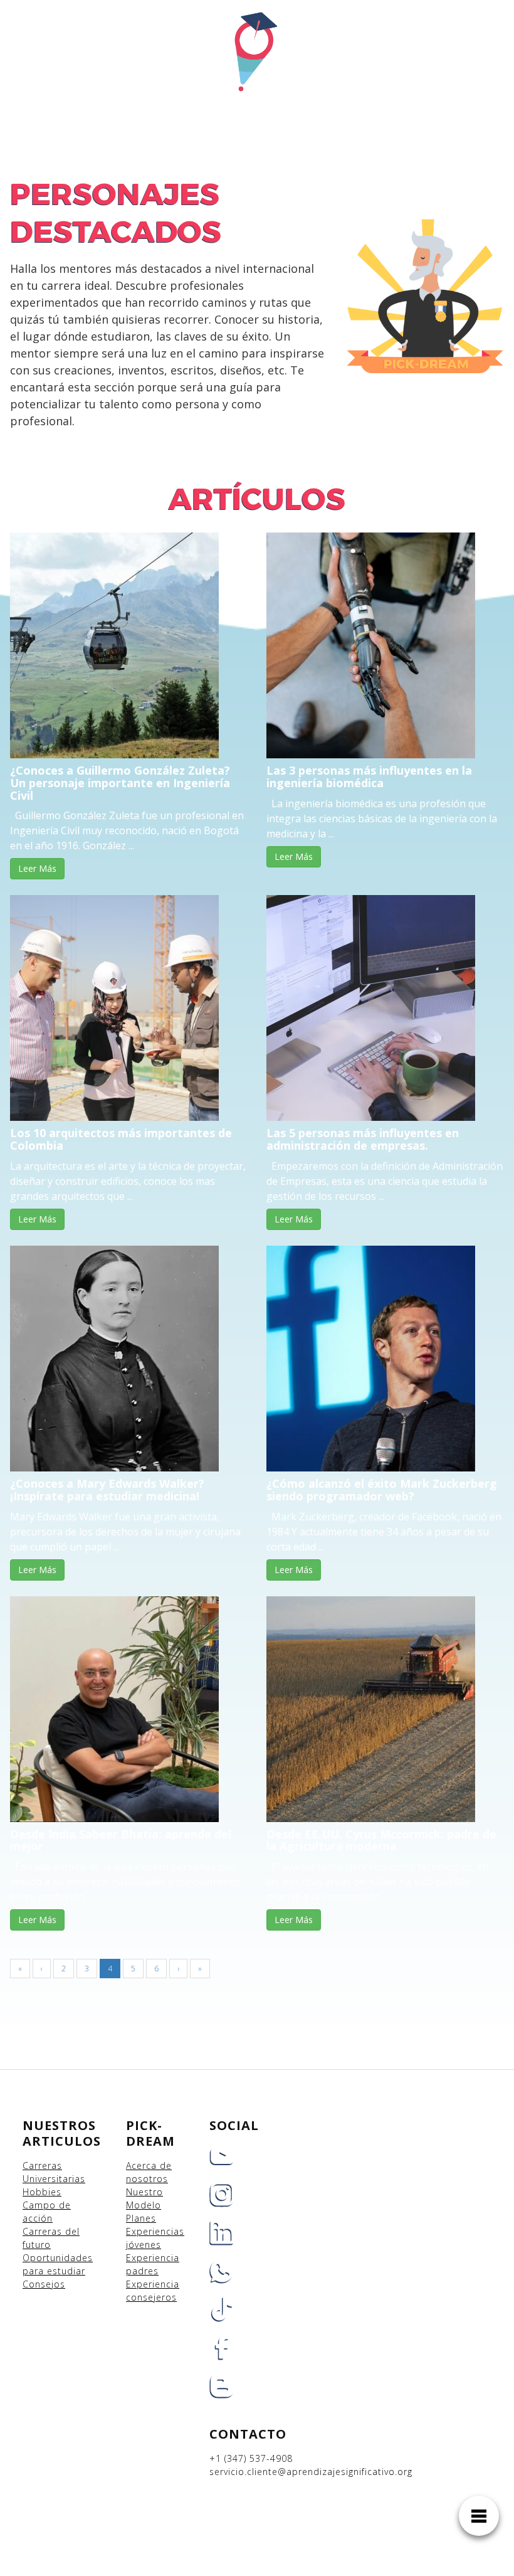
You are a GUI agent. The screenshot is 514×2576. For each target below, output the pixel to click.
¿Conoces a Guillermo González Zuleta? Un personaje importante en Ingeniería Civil (120, 783)
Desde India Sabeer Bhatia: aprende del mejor (121, 1840)
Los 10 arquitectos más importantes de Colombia (121, 1139)
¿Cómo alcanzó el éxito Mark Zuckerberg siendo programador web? (382, 1490)
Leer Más (37, 868)
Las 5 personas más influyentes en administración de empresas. (363, 1139)
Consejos (44, 2284)
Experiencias (155, 2231)
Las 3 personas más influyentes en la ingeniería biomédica (369, 777)
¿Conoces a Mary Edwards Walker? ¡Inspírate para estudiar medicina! (107, 1490)
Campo (39, 2205)
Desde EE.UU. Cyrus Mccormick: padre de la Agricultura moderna (381, 1840)
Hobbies (42, 2192)
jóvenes (144, 2245)
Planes (141, 2218)
